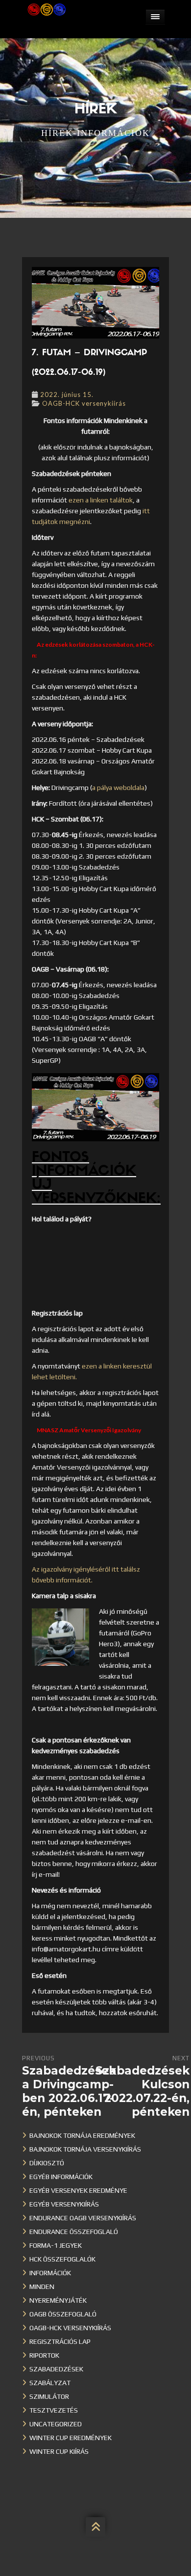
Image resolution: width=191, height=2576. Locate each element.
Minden (42, 2287)
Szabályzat (50, 2383)
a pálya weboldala (118, 788)
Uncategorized (56, 2424)
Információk (50, 2273)
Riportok (44, 2355)
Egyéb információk (61, 2177)
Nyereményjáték (58, 2300)
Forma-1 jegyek (56, 2245)
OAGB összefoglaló (63, 2314)
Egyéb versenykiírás (64, 2204)
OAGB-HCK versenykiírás (84, 403)
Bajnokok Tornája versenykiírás (85, 2149)
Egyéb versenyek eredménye (78, 2190)
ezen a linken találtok (101, 500)
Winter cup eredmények (71, 2438)
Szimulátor (49, 2396)
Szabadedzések (56, 2369)
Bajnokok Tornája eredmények (82, 2135)
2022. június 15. (67, 394)
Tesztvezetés (54, 2410)
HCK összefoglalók (62, 2259)
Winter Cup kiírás (59, 2451)
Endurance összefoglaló (74, 2232)
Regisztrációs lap (60, 2341)
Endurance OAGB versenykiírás (83, 2218)
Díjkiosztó (47, 2163)
